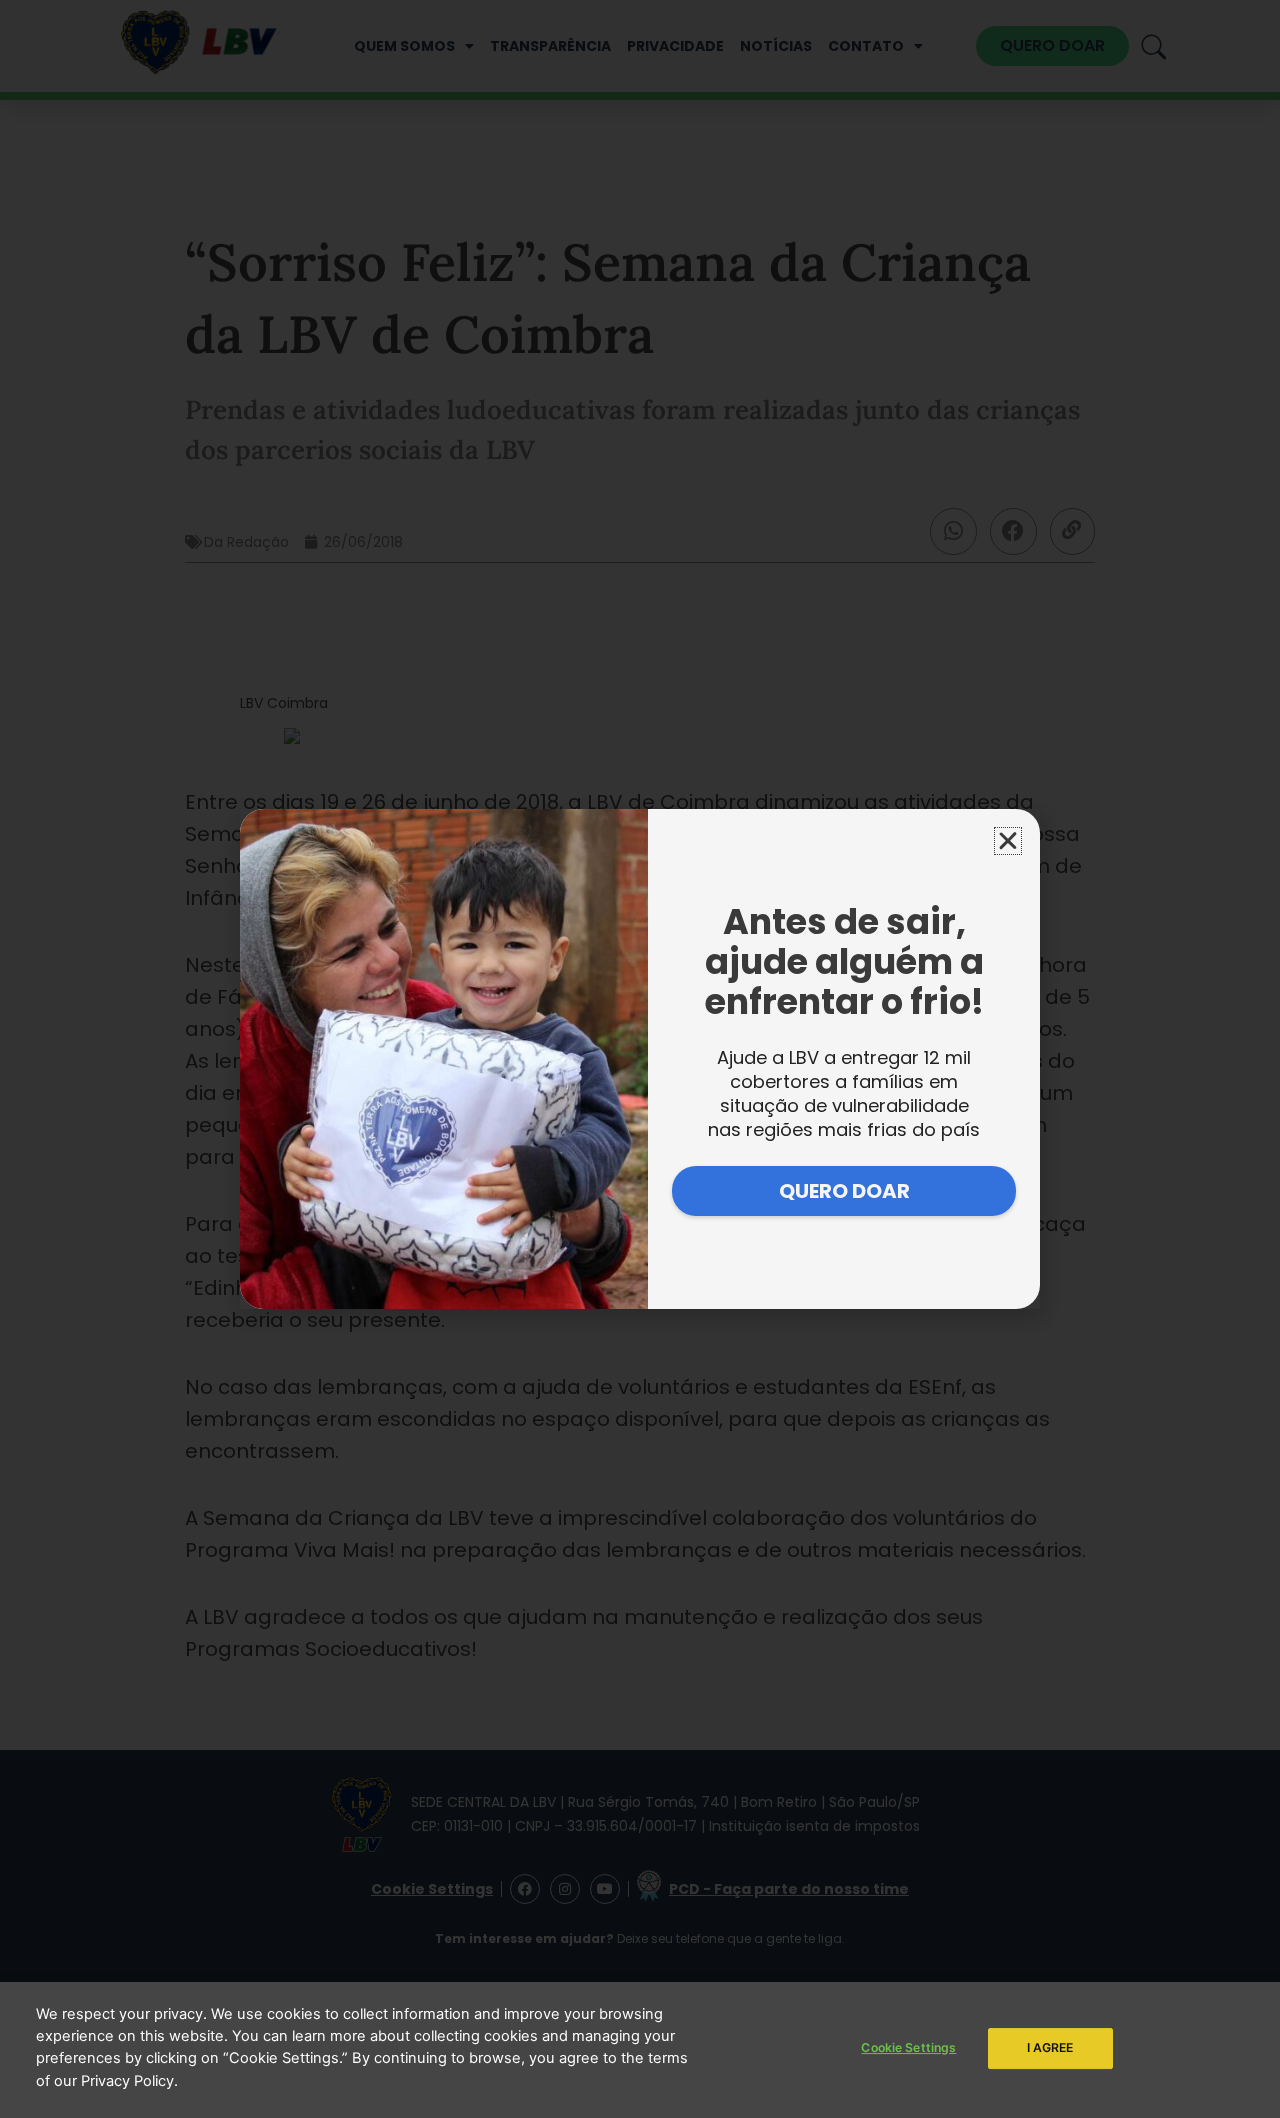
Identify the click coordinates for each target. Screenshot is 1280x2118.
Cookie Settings (908, 2047)
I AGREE (1050, 2047)
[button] (1008, 841)
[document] (640, 1059)
